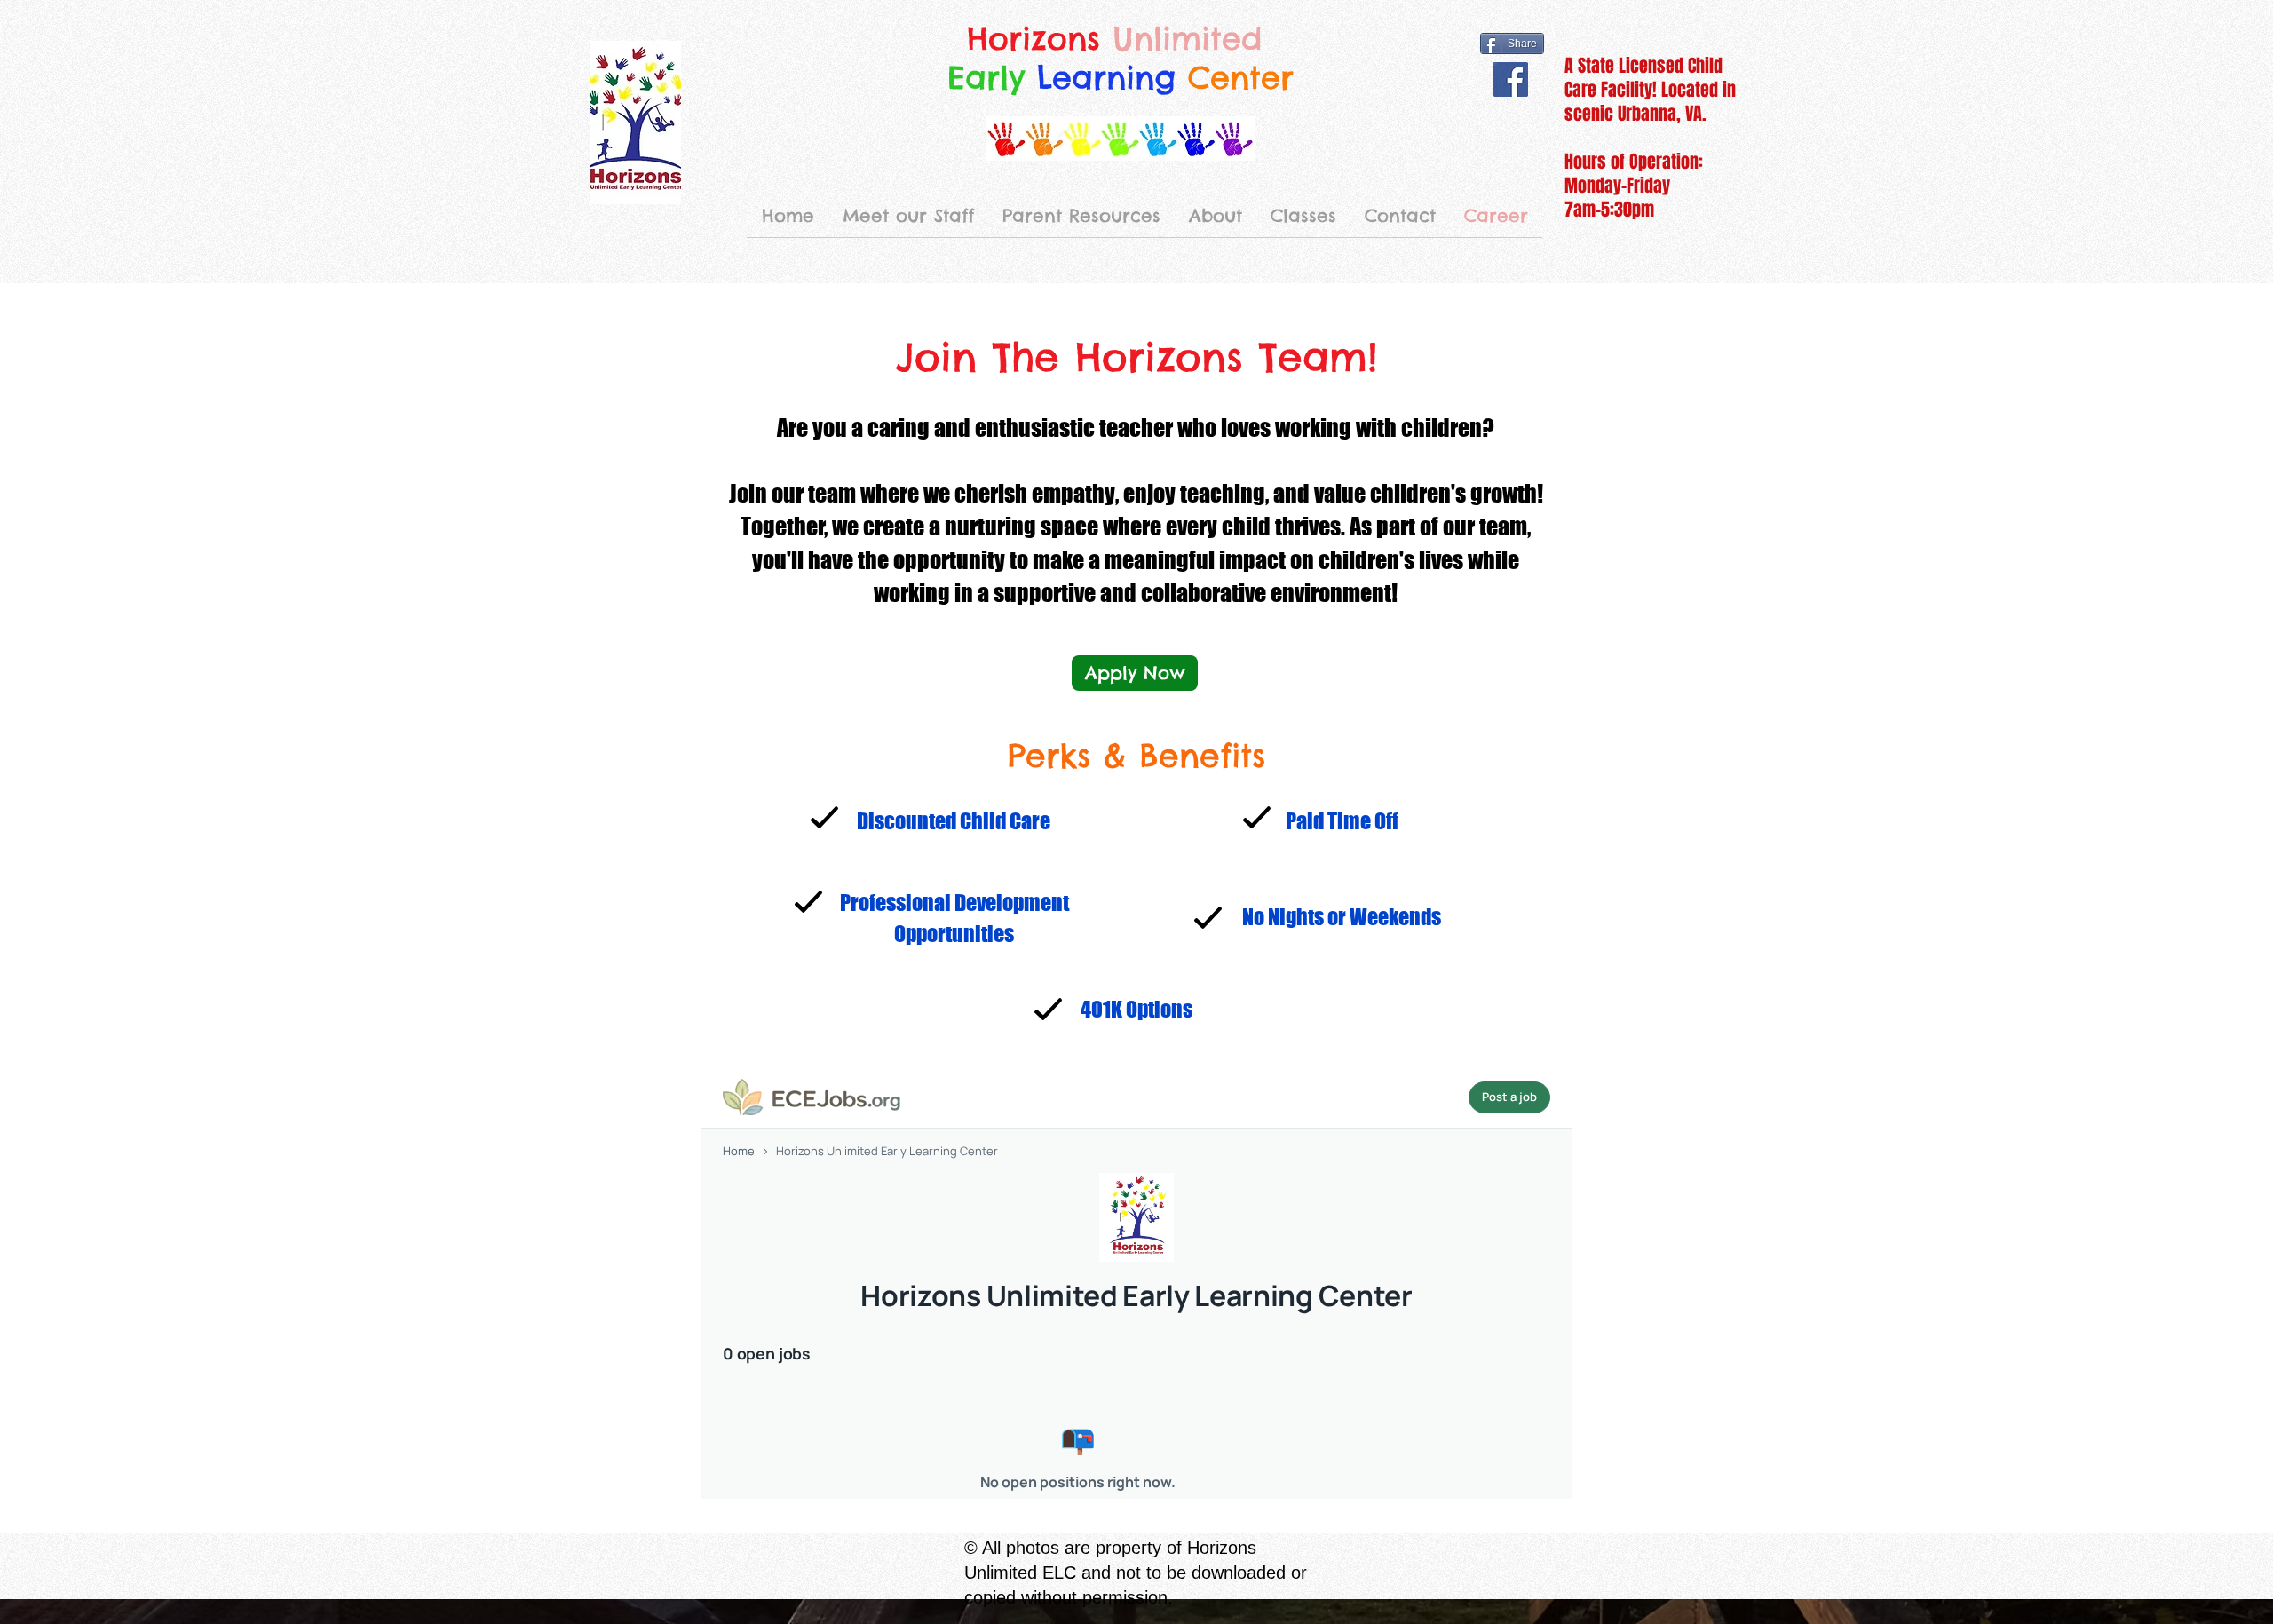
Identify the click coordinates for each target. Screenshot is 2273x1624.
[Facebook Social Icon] (1511, 79)
